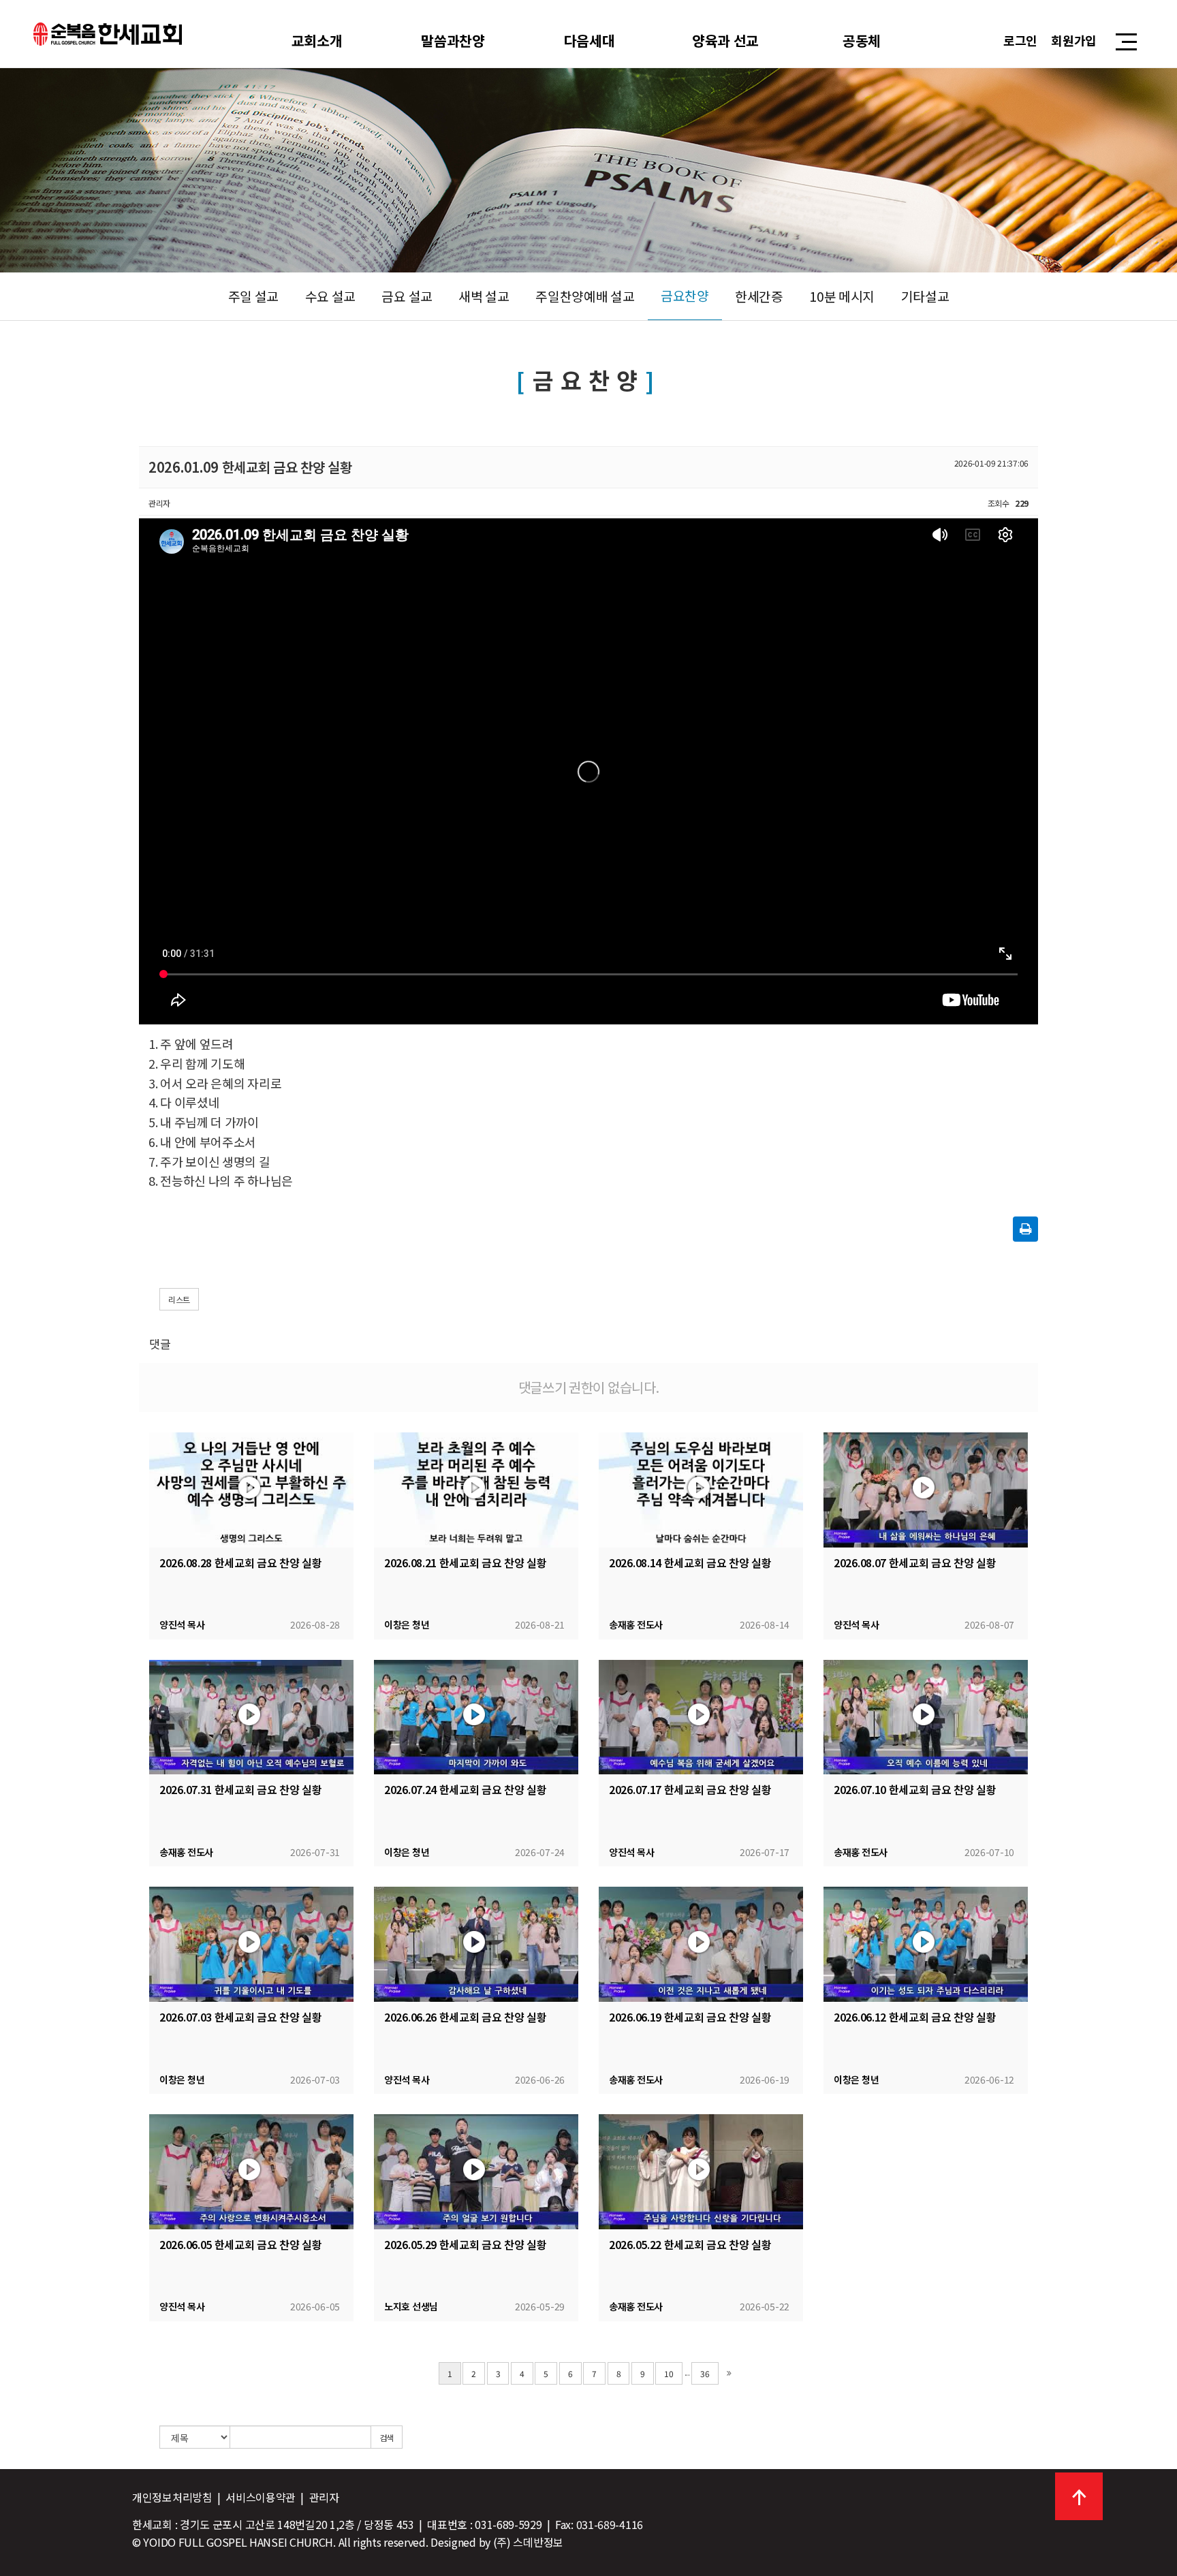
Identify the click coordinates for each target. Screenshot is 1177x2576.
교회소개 (317, 40)
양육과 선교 (725, 40)
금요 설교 (407, 296)
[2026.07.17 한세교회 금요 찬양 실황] (701, 1717)
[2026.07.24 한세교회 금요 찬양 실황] (476, 1717)
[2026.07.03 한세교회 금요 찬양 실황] (251, 1944)
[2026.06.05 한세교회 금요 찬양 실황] (251, 2172)
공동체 (862, 40)
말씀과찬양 (453, 40)
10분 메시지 (842, 296)
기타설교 (925, 296)
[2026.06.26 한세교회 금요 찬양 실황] (476, 1944)
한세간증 (759, 296)
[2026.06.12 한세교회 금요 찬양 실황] (926, 1944)
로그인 (1020, 40)
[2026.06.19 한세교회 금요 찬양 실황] (701, 1944)
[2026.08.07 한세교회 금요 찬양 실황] (926, 1490)
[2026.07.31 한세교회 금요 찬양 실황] (251, 1717)
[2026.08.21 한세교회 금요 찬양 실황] (476, 1490)
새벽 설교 (484, 296)
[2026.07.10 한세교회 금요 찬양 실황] (926, 1717)
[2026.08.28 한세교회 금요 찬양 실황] (251, 1490)
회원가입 (1074, 40)
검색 (387, 2437)
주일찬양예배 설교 (585, 296)
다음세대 (590, 40)
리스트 (179, 1299)
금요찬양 (685, 296)
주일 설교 (254, 296)
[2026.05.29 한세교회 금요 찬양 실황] (476, 2172)
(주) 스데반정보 (528, 2542)
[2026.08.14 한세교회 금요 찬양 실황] (701, 1490)
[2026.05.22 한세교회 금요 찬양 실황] (701, 2172)
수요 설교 (331, 296)
